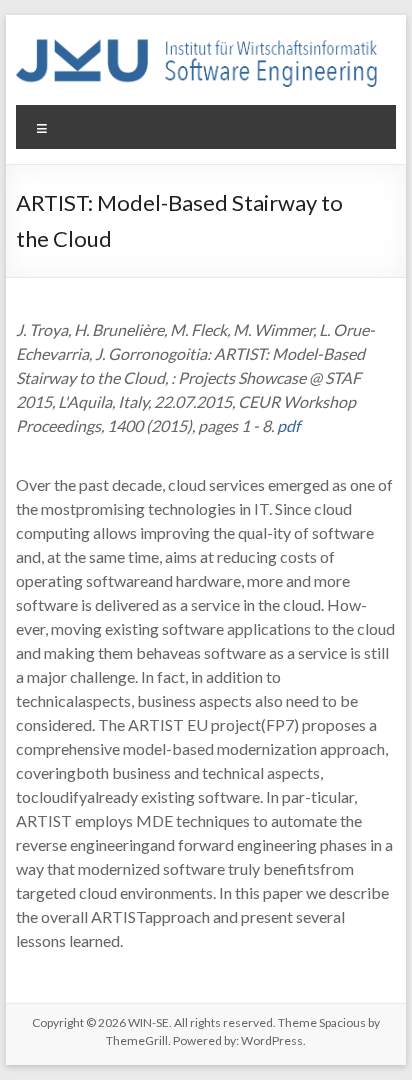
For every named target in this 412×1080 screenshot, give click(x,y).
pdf (288, 425)
